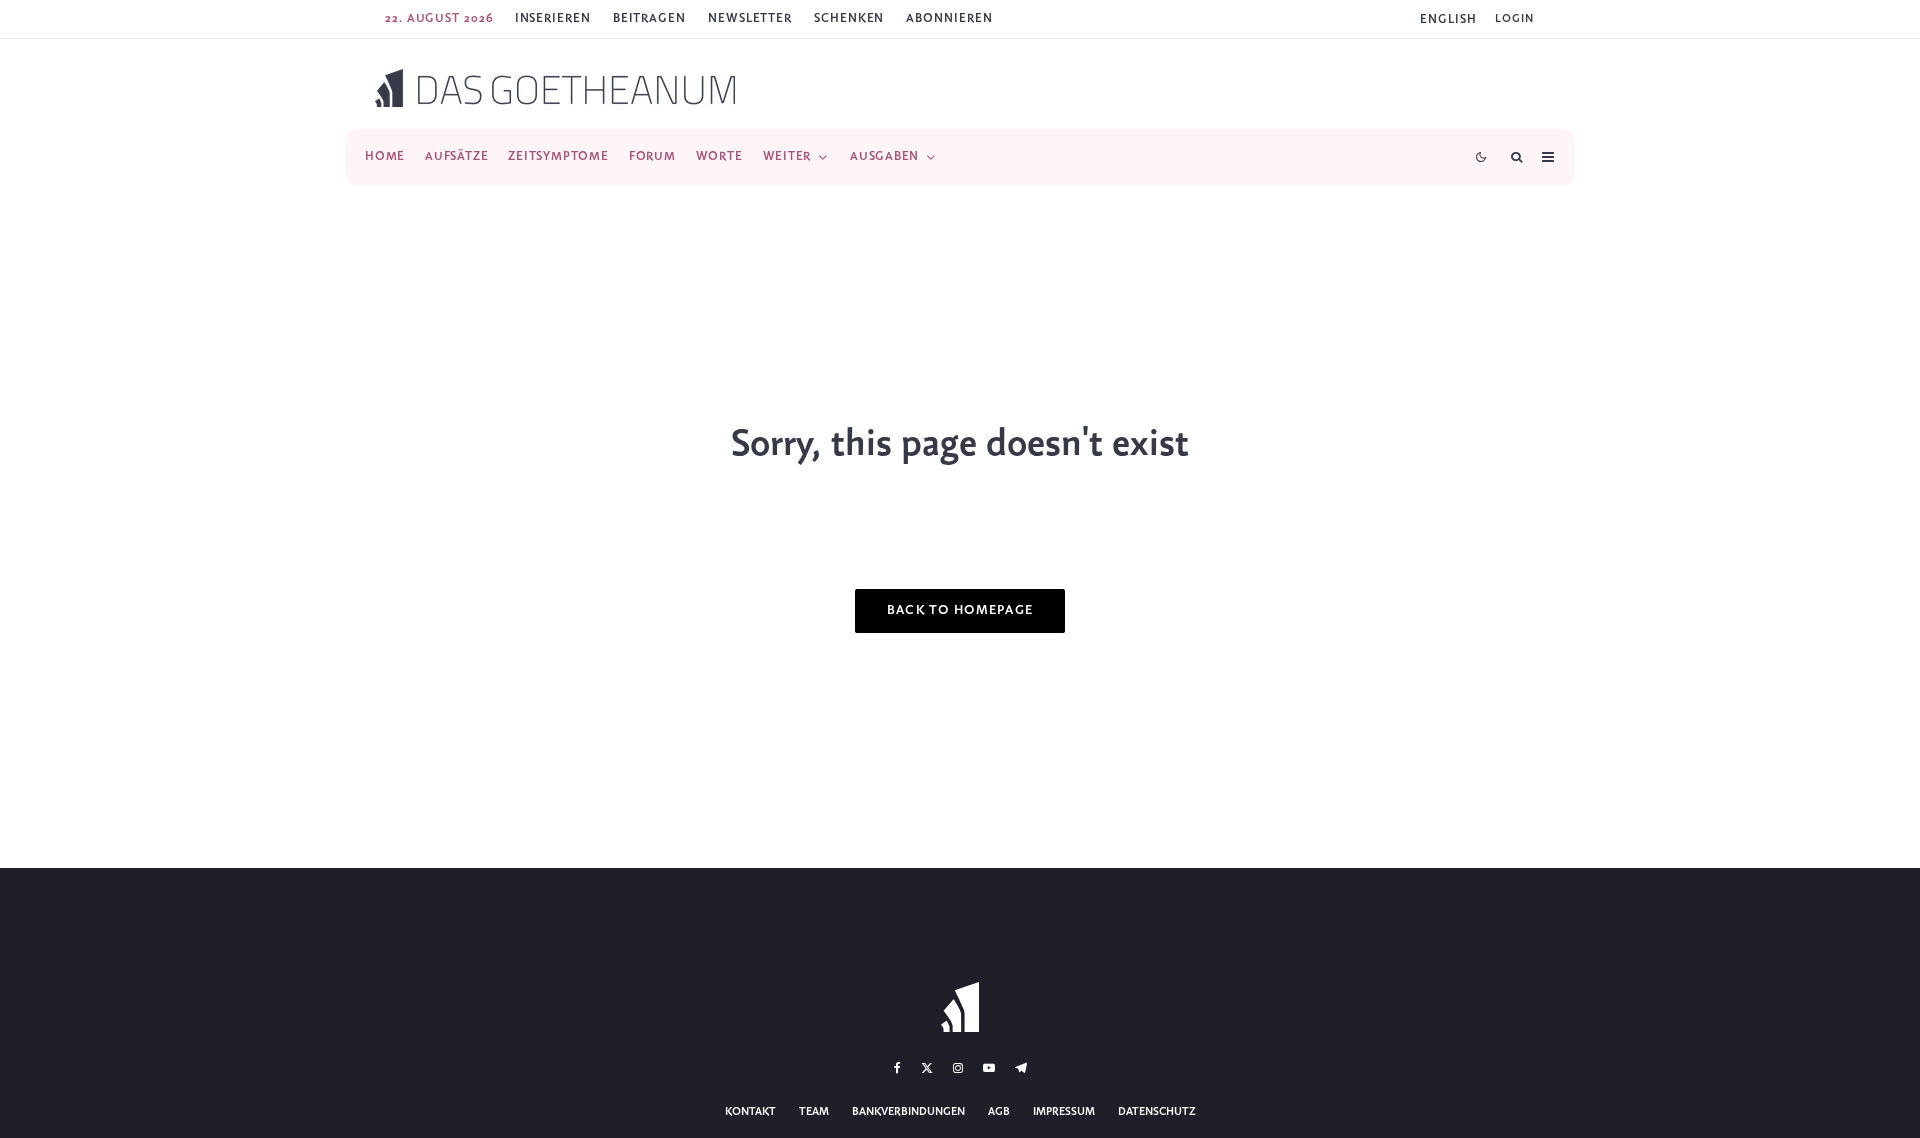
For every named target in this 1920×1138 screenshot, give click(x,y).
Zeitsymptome (558, 156)
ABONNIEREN (949, 18)
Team (814, 1112)
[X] (927, 1068)
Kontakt (750, 1112)
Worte (719, 156)
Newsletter (750, 18)
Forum (652, 156)
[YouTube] (989, 1068)
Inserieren (553, 18)
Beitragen (649, 18)
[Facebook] (897, 1068)
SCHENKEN (849, 18)
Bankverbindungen (908, 1112)
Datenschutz (1157, 1112)
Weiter (787, 156)
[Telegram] (1021, 1068)
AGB (999, 1112)
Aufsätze (456, 156)
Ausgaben (884, 156)
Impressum (1064, 1112)
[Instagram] (958, 1068)
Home (385, 156)
